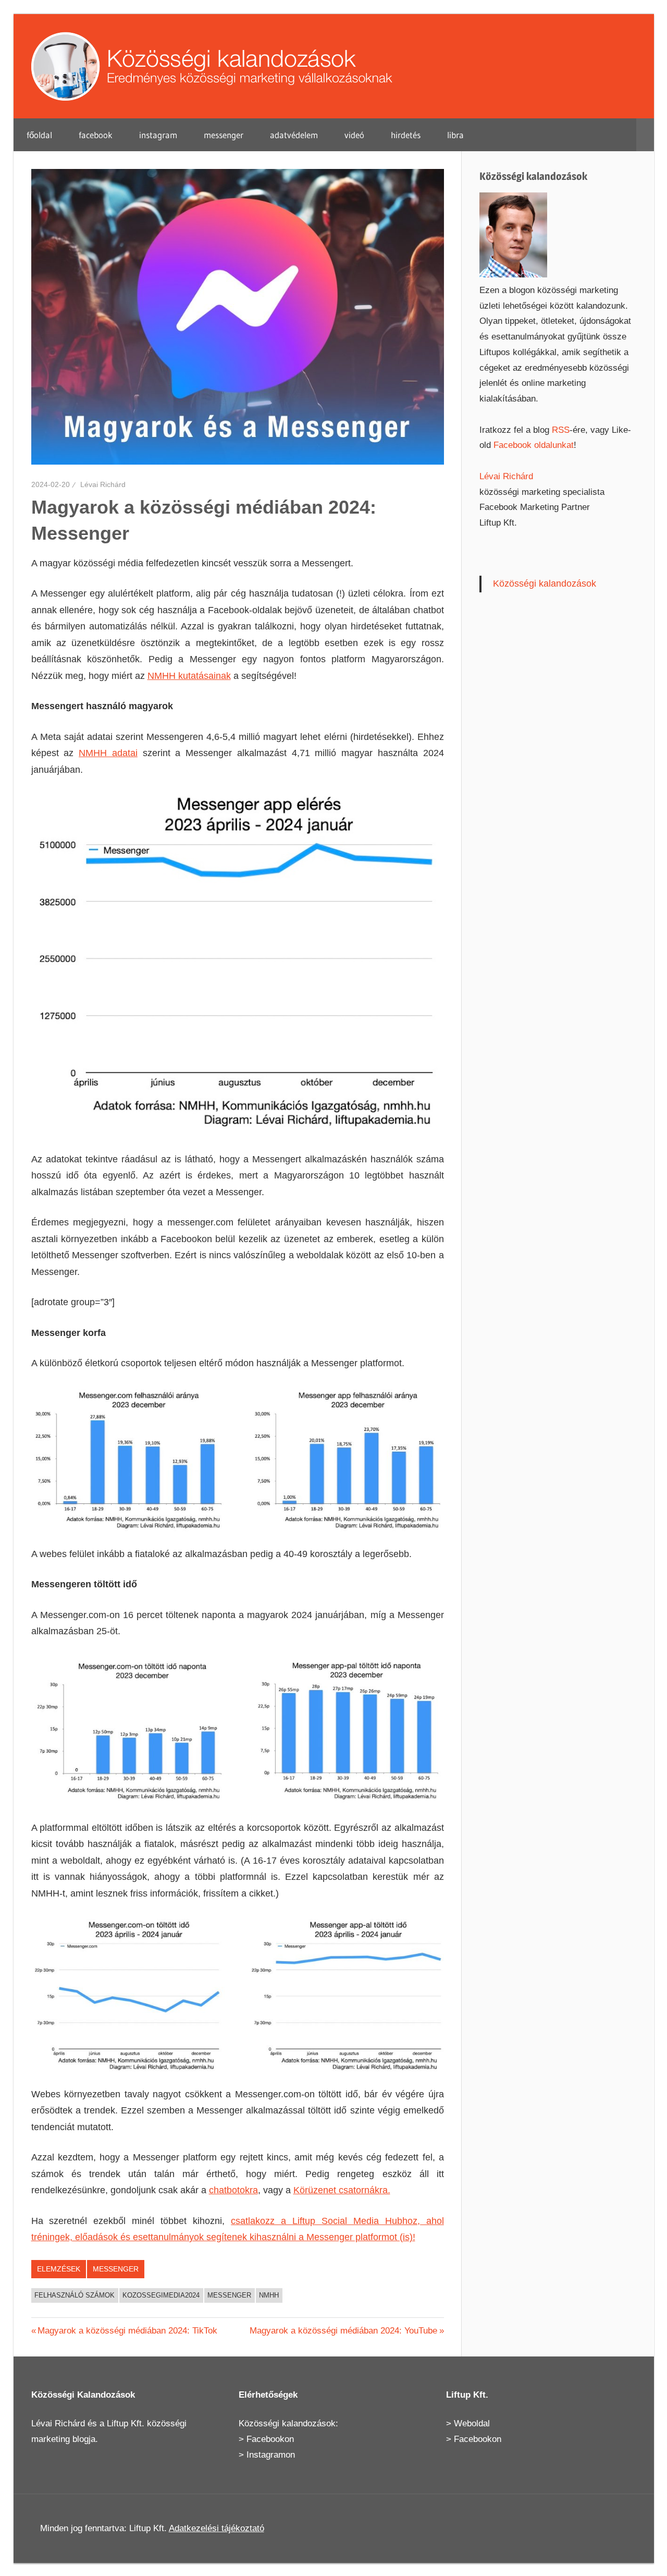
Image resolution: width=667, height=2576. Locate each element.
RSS (561, 430)
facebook (96, 135)
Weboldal (472, 2423)
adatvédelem (294, 135)
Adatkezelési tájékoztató (217, 2528)
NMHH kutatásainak (189, 676)
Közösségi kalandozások (545, 584)
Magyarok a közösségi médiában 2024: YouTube (343, 2331)
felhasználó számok (75, 2295)
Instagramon (271, 2455)
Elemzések (59, 2269)
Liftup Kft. (126, 2423)
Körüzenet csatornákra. (342, 2190)
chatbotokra (233, 2190)
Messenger (116, 2269)
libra (455, 135)
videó (354, 135)
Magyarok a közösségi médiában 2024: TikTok (127, 2331)
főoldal (39, 135)
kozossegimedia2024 (161, 2295)
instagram (158, 135)
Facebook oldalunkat (534, 445)
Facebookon (270, 2439)
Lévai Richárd (103, 484)
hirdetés (406, 135)
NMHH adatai (108, 753)
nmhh (269, 2295)
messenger (224, 135)
